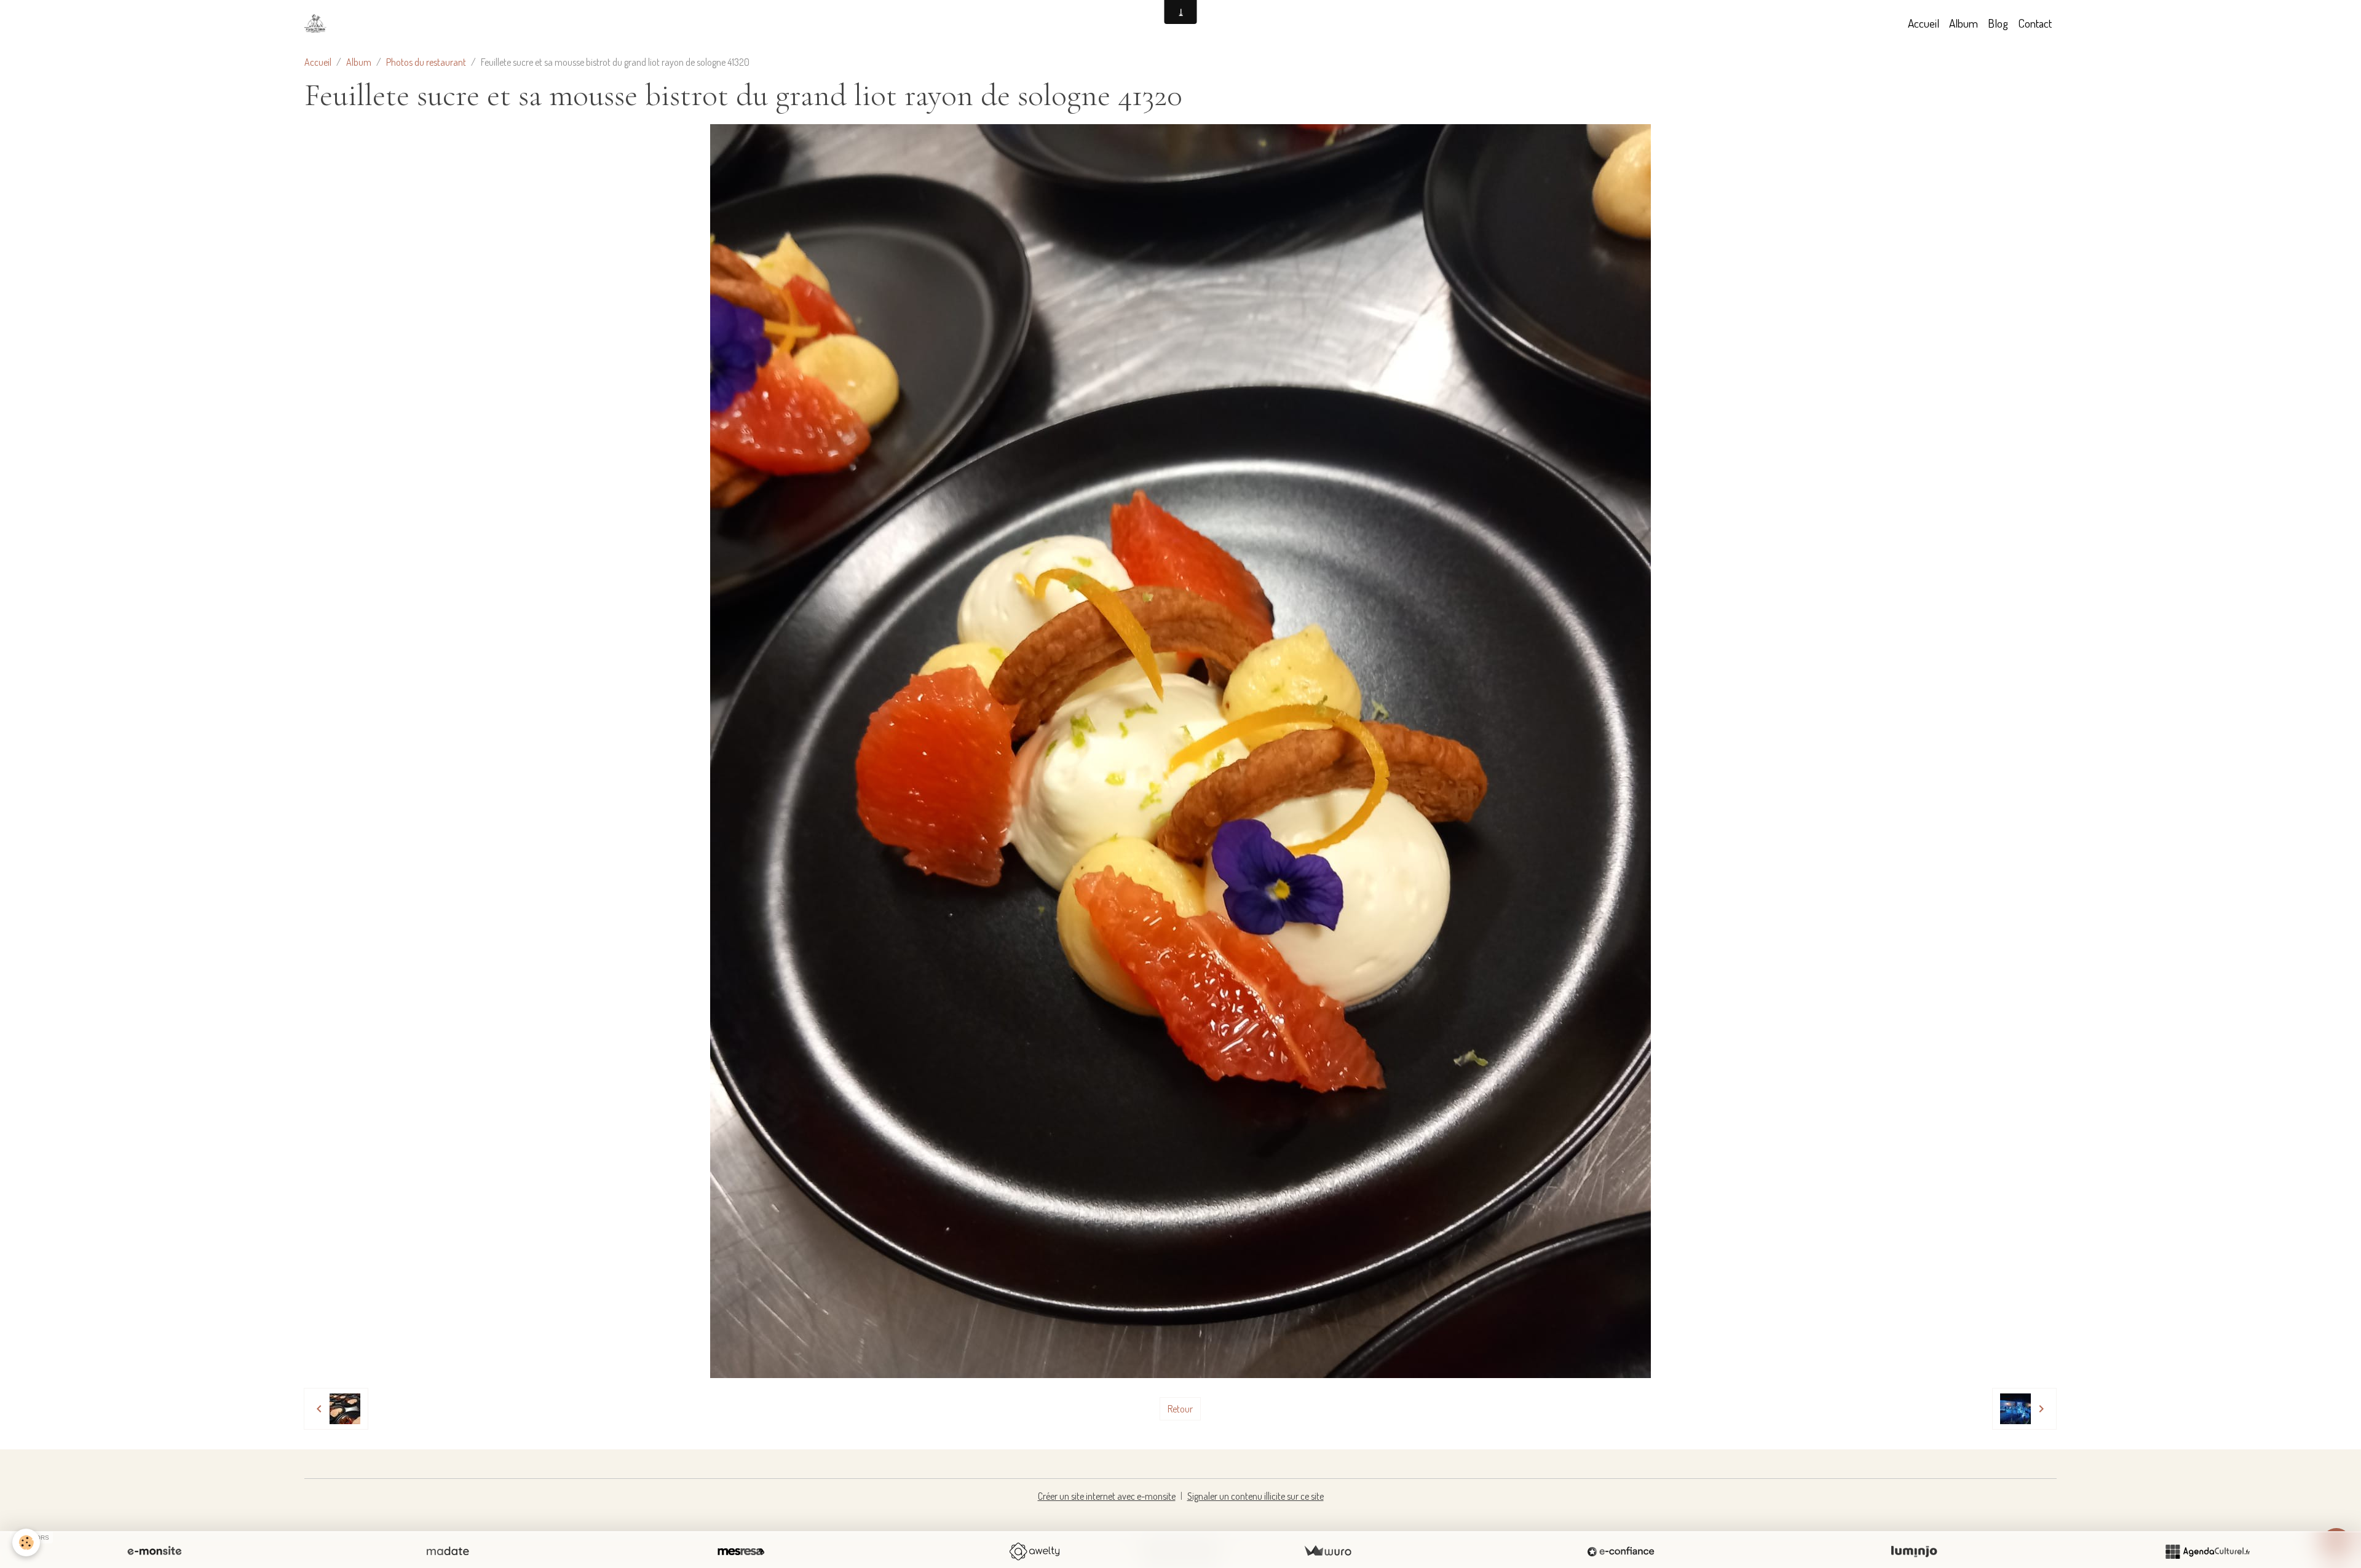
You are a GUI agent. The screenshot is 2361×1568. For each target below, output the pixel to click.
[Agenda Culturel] (2207, 1551)
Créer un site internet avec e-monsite (1107, 1496)
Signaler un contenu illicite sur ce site (1256, 1496)
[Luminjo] (1914, 1551)
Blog (1998, 23)
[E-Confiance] (1621, 1551)
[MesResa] (741, 1551)
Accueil (1924, 23)
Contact (2035, 23)
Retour (1180, 1409)
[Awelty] (1034, 1551)
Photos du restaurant (426, 62)
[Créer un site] (154, 1551)
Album (1964, 23)
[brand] (318, 23)
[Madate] (448, 1551)
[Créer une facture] (1327, 1551)
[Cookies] (26, 1542)
